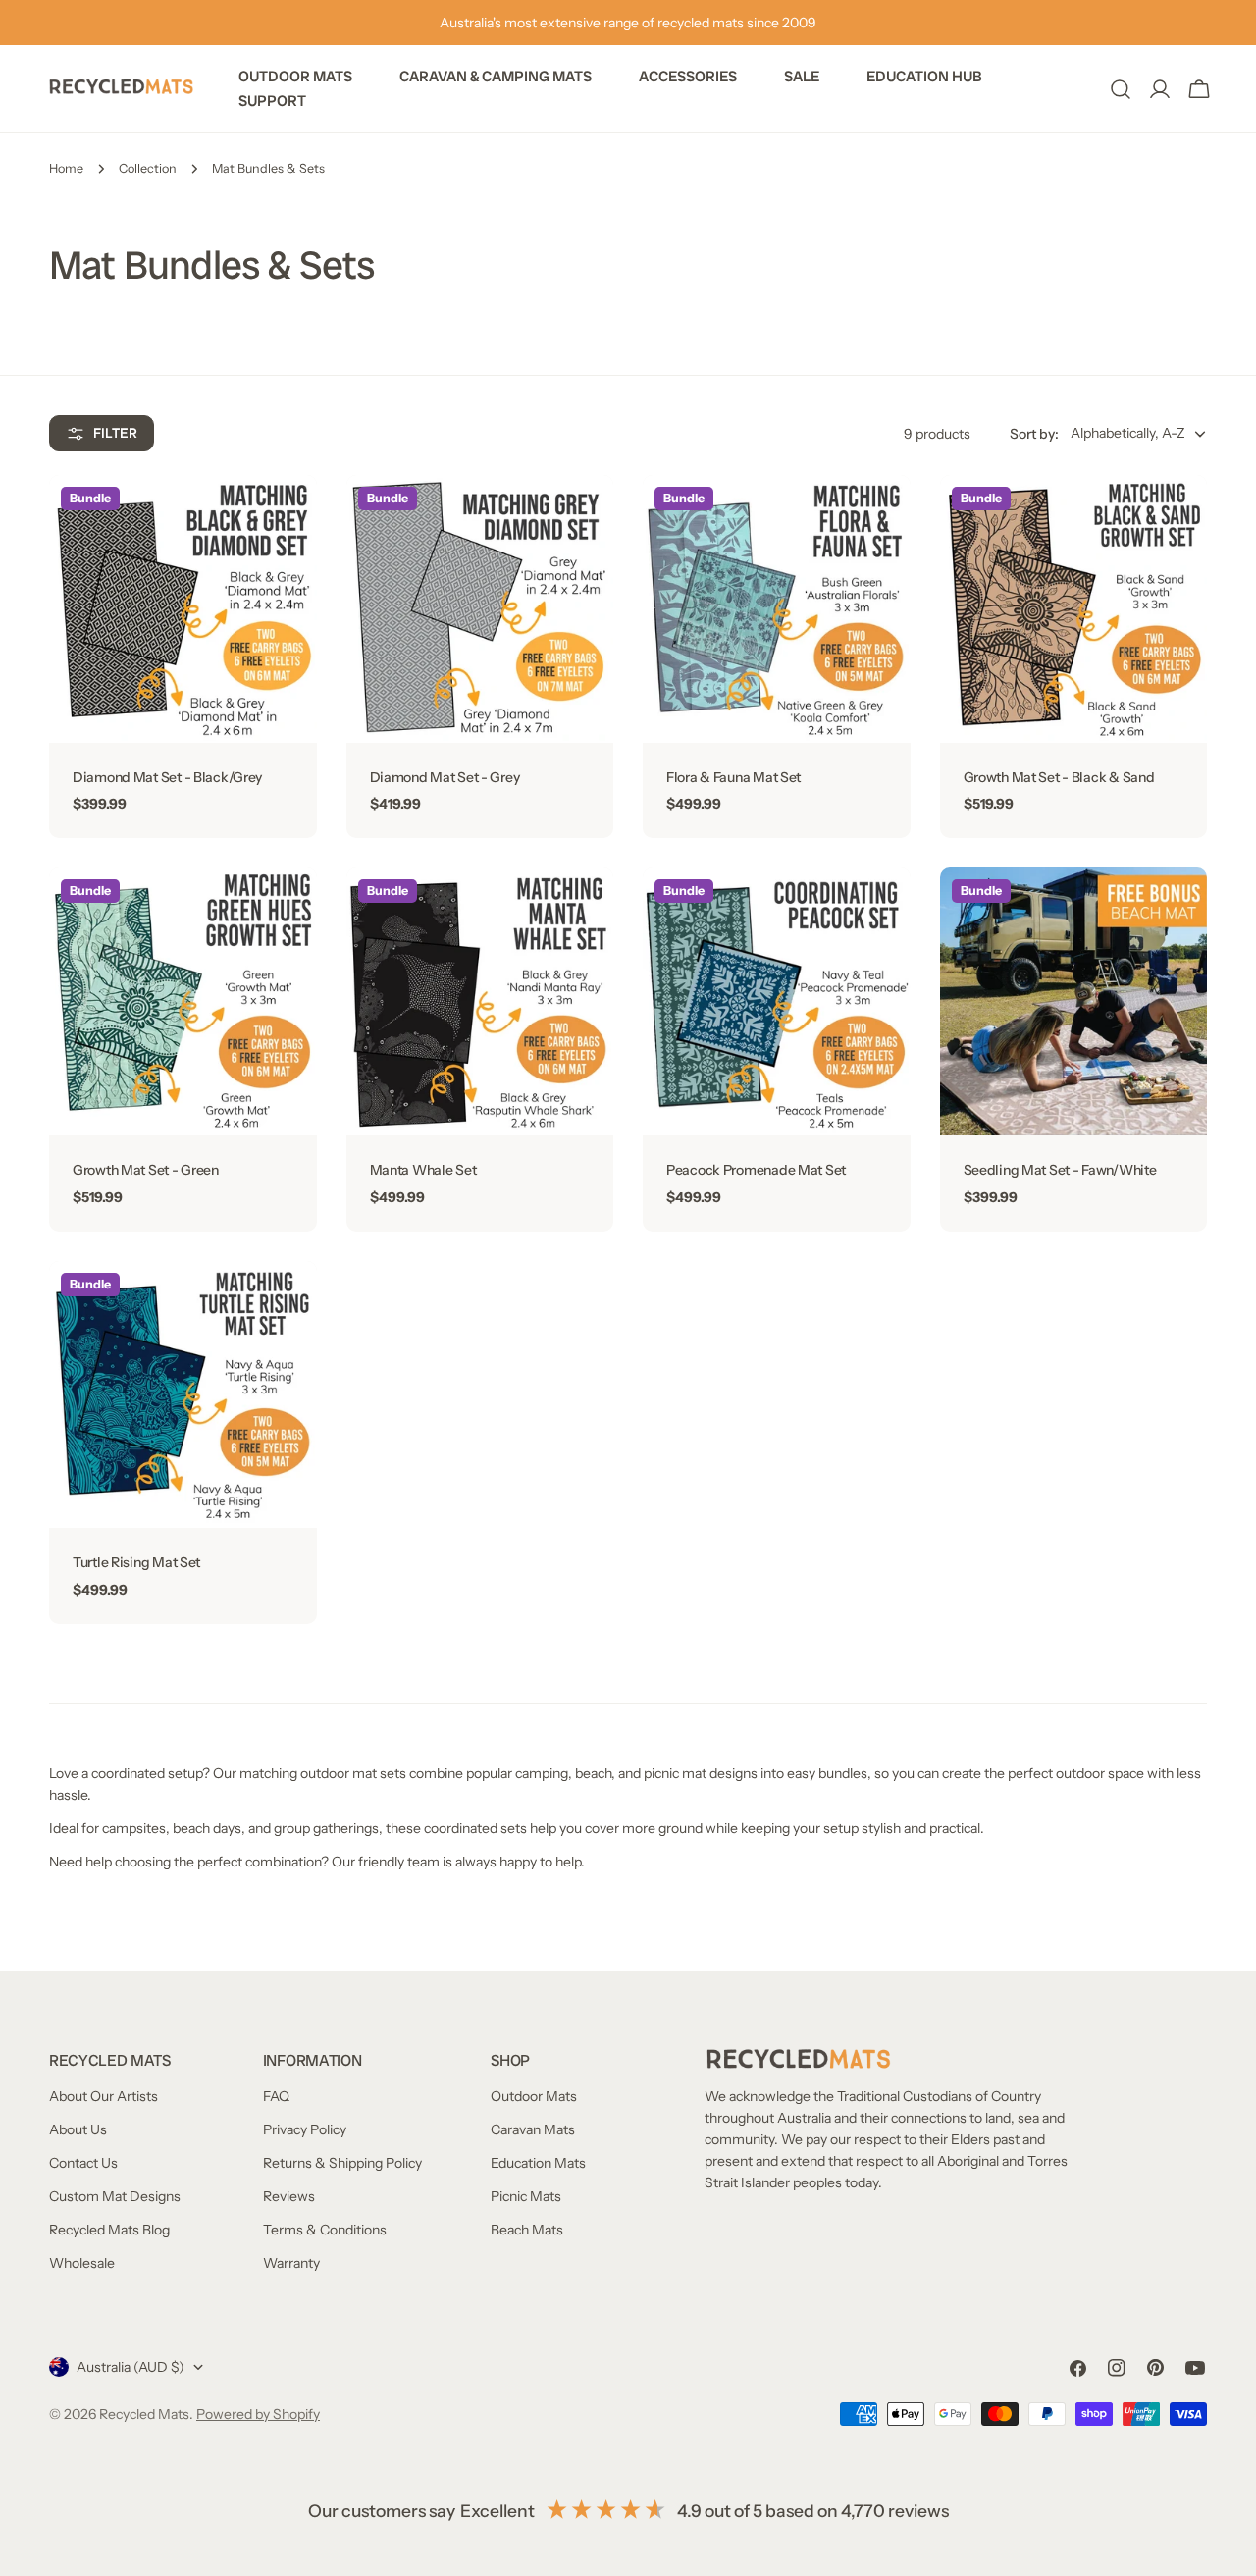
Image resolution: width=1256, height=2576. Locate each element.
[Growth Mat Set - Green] (183, 1001)
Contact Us (83, 2163)
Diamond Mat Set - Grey (445, 777)
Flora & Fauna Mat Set (733, 777)
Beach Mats (527, 2230)
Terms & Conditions (325, 2230)
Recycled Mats (144, 2414)
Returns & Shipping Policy (342, 2163)
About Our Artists (104, 2096)
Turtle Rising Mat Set (136, 1562)
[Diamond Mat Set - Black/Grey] (183, 609)
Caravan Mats (533, 2129)
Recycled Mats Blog (109, 2230)
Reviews (289, 2196)
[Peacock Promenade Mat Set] (777, 1001)
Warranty (291, 2263)
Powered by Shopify (258, 2414)
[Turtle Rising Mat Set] (183, 1395)
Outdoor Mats (534, 2096)
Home (66, 168)
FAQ (276, 2096)
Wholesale (82, 2263)
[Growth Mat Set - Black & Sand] (1074, 609)
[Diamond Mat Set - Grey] (480, 609)
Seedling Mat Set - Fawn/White (1060, 1170)
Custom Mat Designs (115, 2196)
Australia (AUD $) (131, 2367)
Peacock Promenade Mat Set (756, 1170)
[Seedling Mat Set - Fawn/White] (1074, 1001)
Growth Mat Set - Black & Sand (1059, 777)
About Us (78, 2129)
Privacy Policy (305, 2129)
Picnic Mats (526, 2196)
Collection (148, 168)
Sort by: (1034, 434)
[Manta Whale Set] (480, 1001)
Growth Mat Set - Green (146, 1170)
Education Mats (538, 2163)
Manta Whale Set (423, 1170)
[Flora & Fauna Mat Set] (777, 609)
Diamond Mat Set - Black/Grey (167, 777)
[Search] (1121, 89)
